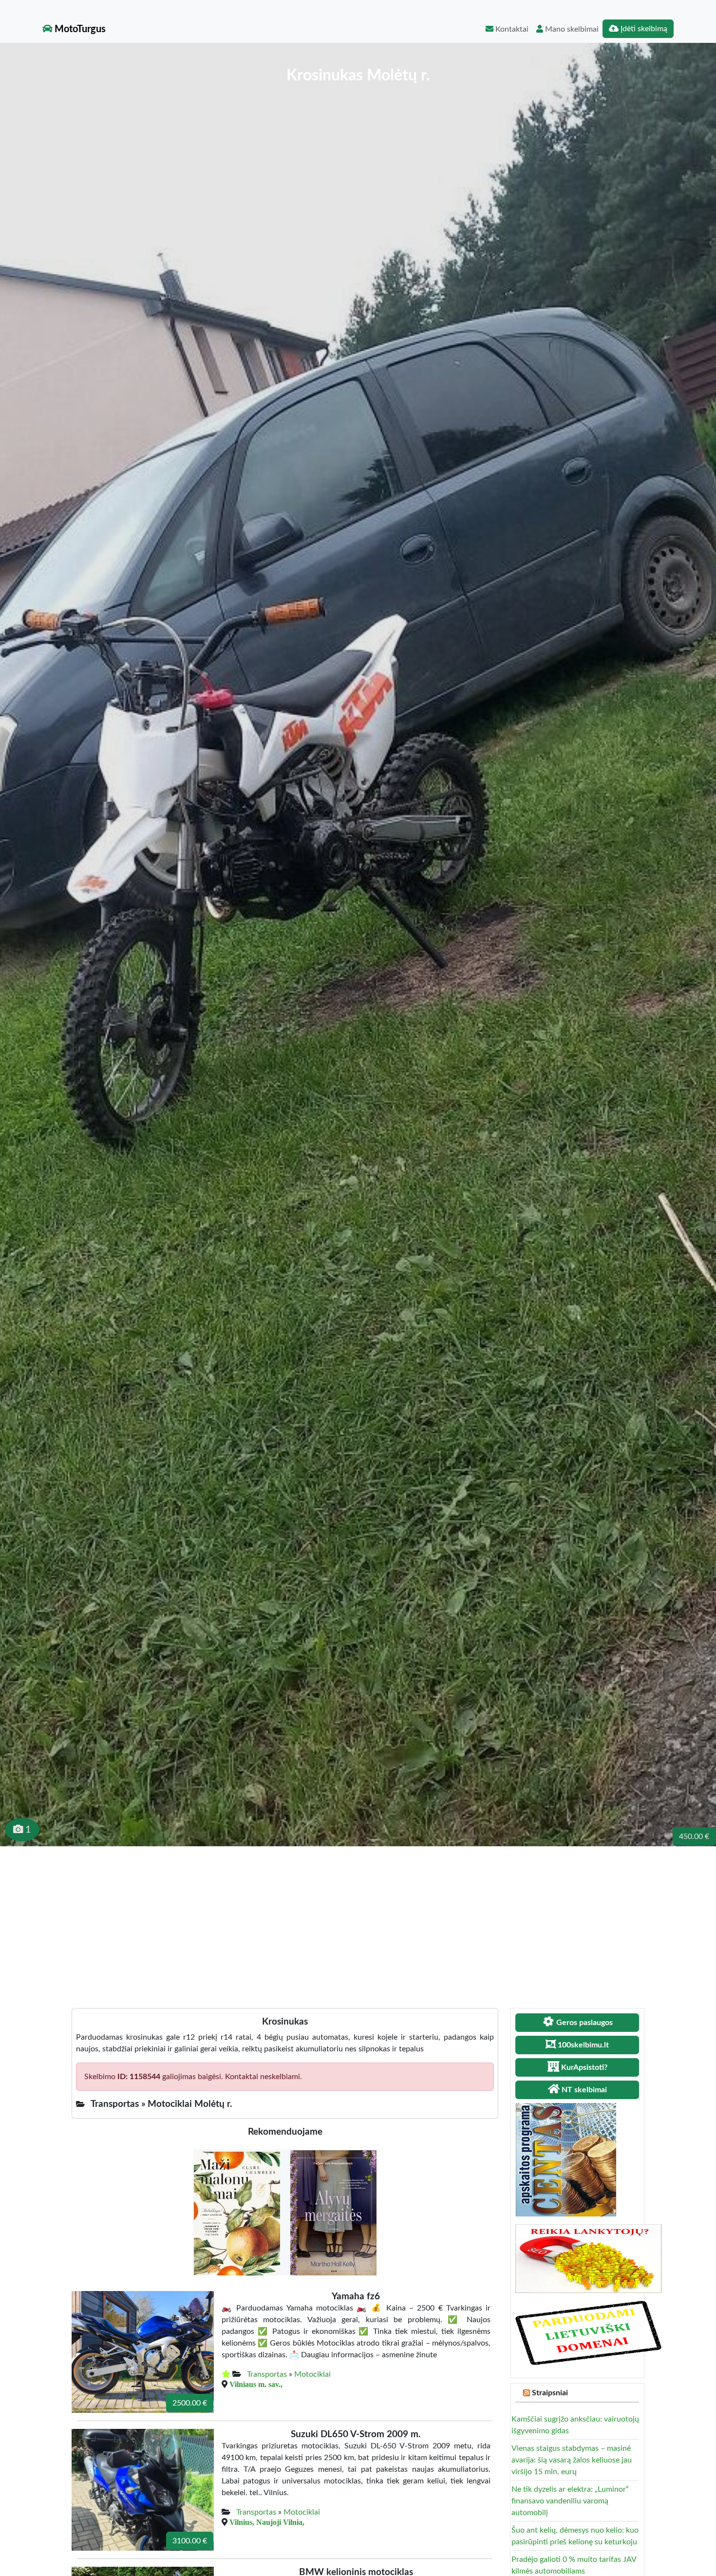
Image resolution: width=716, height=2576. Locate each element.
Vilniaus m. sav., (256, 2384)
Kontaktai (511, 29)
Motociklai (312, 2374)
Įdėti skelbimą (643, 29)
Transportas (267, 2374)
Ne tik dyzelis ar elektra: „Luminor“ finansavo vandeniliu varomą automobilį (570, 2501)
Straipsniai (550, 2393)
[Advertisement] (358, 1919)
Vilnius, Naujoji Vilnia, (267, 2522)
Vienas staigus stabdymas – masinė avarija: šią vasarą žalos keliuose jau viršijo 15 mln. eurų (572, 2460)
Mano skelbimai (571, 29)
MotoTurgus (79, 29)
